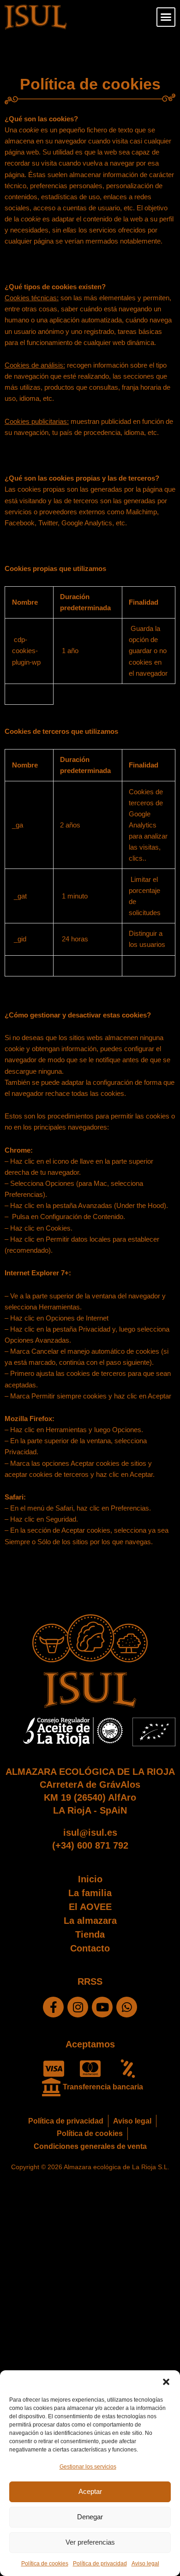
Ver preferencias (90, 2542)
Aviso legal (145, 2564)
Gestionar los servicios (88, 2467)
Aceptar (90, 2491)
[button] (166, 2382)
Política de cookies (45, 2564)
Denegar (90, 2517)
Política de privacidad (100, 2564)
